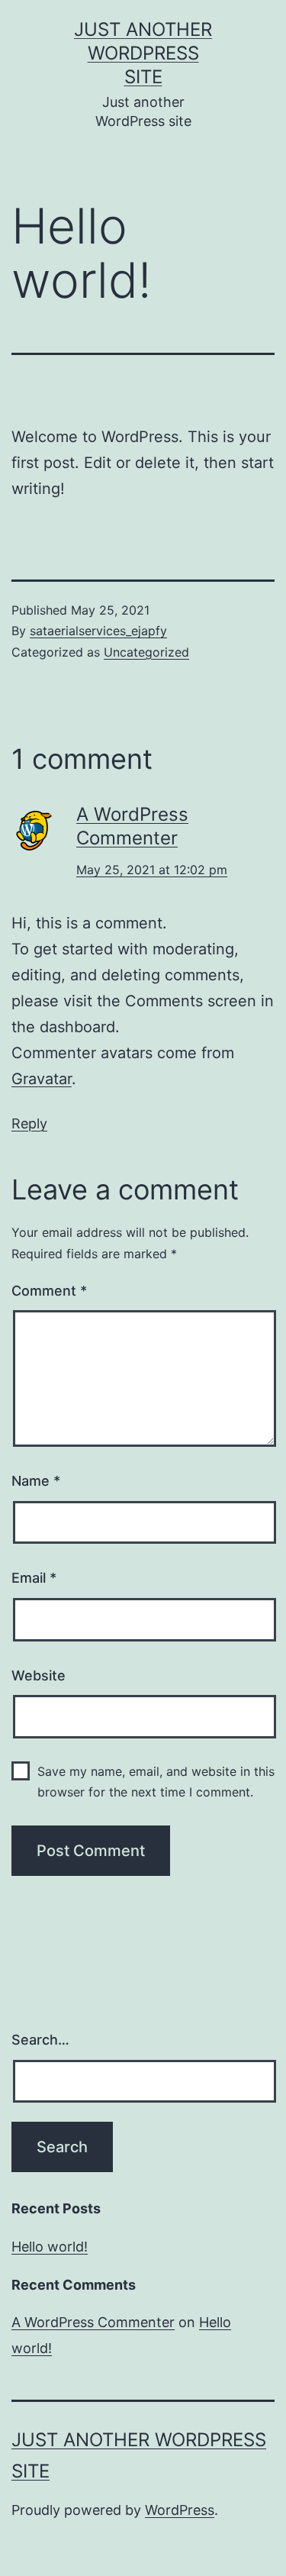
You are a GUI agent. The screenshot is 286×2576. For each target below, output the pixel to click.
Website (39, 1675)
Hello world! (50, 2247)
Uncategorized (146, 652)
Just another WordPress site (143, 53)
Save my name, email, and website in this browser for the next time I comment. (156, 1782)
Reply (29, 1123)
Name (36, 1481)
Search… (40, 2040)
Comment (49, 1291)
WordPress (180, 2510)
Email (34, 1578)
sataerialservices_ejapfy (98, 631)
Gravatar (42, 1079)
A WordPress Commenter (93, 2322)
